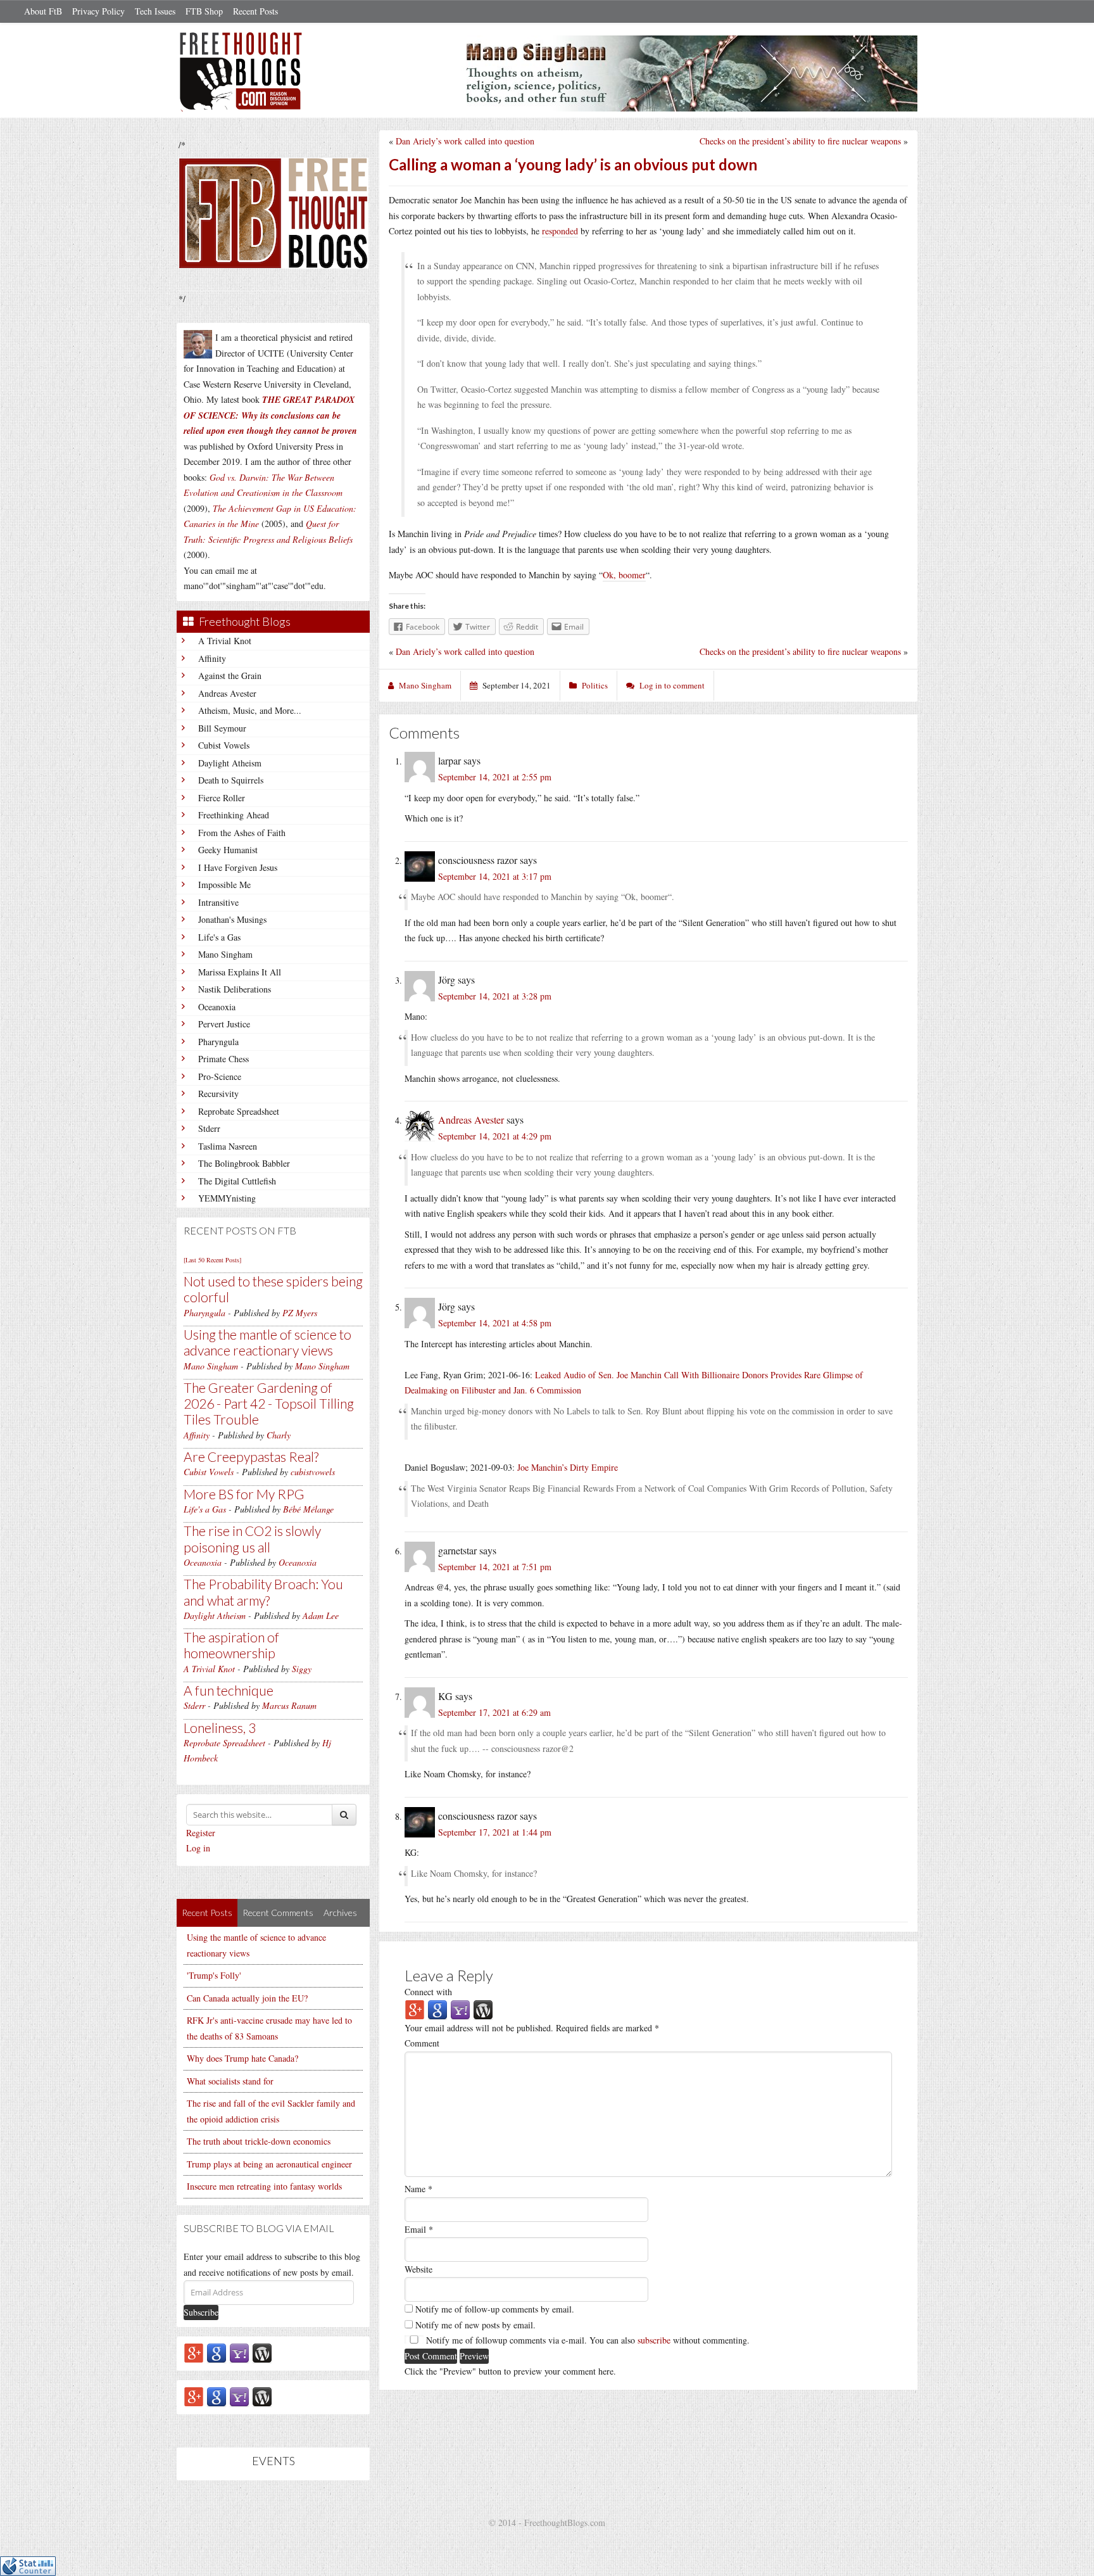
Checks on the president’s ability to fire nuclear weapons (800, 141)
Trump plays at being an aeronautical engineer (269, 2164)
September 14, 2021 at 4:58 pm (495, 1323)
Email (419, 2229)
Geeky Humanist (228, 850)
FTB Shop (204, 11)
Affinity (212, 658)
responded (560, 231)
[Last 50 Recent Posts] (212, 1260)
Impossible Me (224, 885)
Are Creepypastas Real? (251, 1456)
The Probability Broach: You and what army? (263, 1592)
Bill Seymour (222, 728)
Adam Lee (321, 1615)
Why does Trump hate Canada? (242, 2058)
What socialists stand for (230, 2081)
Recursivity (218, 1094)
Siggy (302, 1669)
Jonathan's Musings (232, 919)
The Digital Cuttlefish (237, 1181)
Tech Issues (155, 11)
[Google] (217, 2353)
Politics (595, 685)
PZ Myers (300, 1313)
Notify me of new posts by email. (475, 2325)
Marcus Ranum (289, 1705)
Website (418, 2269)
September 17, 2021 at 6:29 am (494, 1712)
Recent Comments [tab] (278, 1913)
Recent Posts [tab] (207, 1913)
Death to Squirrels (231, 780)
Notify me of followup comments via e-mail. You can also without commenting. (587, 2340)
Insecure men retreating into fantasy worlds (264, 2186)
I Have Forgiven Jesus (238, 867)
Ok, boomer (624, 575)
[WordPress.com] (262, 2353)
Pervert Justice (224, 1024)
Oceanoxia (217, 1007)
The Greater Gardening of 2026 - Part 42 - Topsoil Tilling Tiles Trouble (269, 1403)
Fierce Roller (222, 798)
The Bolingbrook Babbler (244, 1163)
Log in (198, 1848)
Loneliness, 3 (220, 1728)
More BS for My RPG (244, 1494)
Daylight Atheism (230, 763)
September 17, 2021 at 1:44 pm (495, 1832)
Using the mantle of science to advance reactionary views (267, 1342)
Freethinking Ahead (234, 815)
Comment (422, 2043)
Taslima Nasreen (228, 1146)
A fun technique (229, 1690)
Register (201, 1833)
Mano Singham (225, 954)
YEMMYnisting (227, 1198)
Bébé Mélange (308, 1509)
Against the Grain (230, 676)
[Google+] (194, 2353)
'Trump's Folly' (214, 1975)
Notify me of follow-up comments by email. (495, 2309)
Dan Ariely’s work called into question (465, 141)
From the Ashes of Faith (242, 833)
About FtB (43, 11)
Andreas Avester (227, 693)
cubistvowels (313, 1472)
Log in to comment (672, 685)
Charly (279, 1435)
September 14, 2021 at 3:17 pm (495, 876)
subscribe (654, 2340)
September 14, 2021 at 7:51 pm (495, 1567)
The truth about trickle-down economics (259, 2141)
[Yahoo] (239, 2353)
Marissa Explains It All (240, 972)
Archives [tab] (340, 1913)
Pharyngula (218, 1042)
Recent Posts (255, 11)
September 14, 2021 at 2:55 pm (495, 777)
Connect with (428, 1992)
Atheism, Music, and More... (250, 710)
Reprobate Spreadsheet (239, 1111)
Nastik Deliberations (235, 989)
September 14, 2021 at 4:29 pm (495, 1136)
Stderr (209, 1128)
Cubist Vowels (224, 745)
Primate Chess (223, 1059)
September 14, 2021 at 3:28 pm (495, 996)
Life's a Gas (219, 937)
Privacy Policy (98, 11)
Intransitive (218, 902)
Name (418, 2189)
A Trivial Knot (225, 641)
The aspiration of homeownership (231, 1645)
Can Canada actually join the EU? (247, 1998)
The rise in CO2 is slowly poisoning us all (252, 1539)
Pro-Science (220, 1076)
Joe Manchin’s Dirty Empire (568, 1467)
